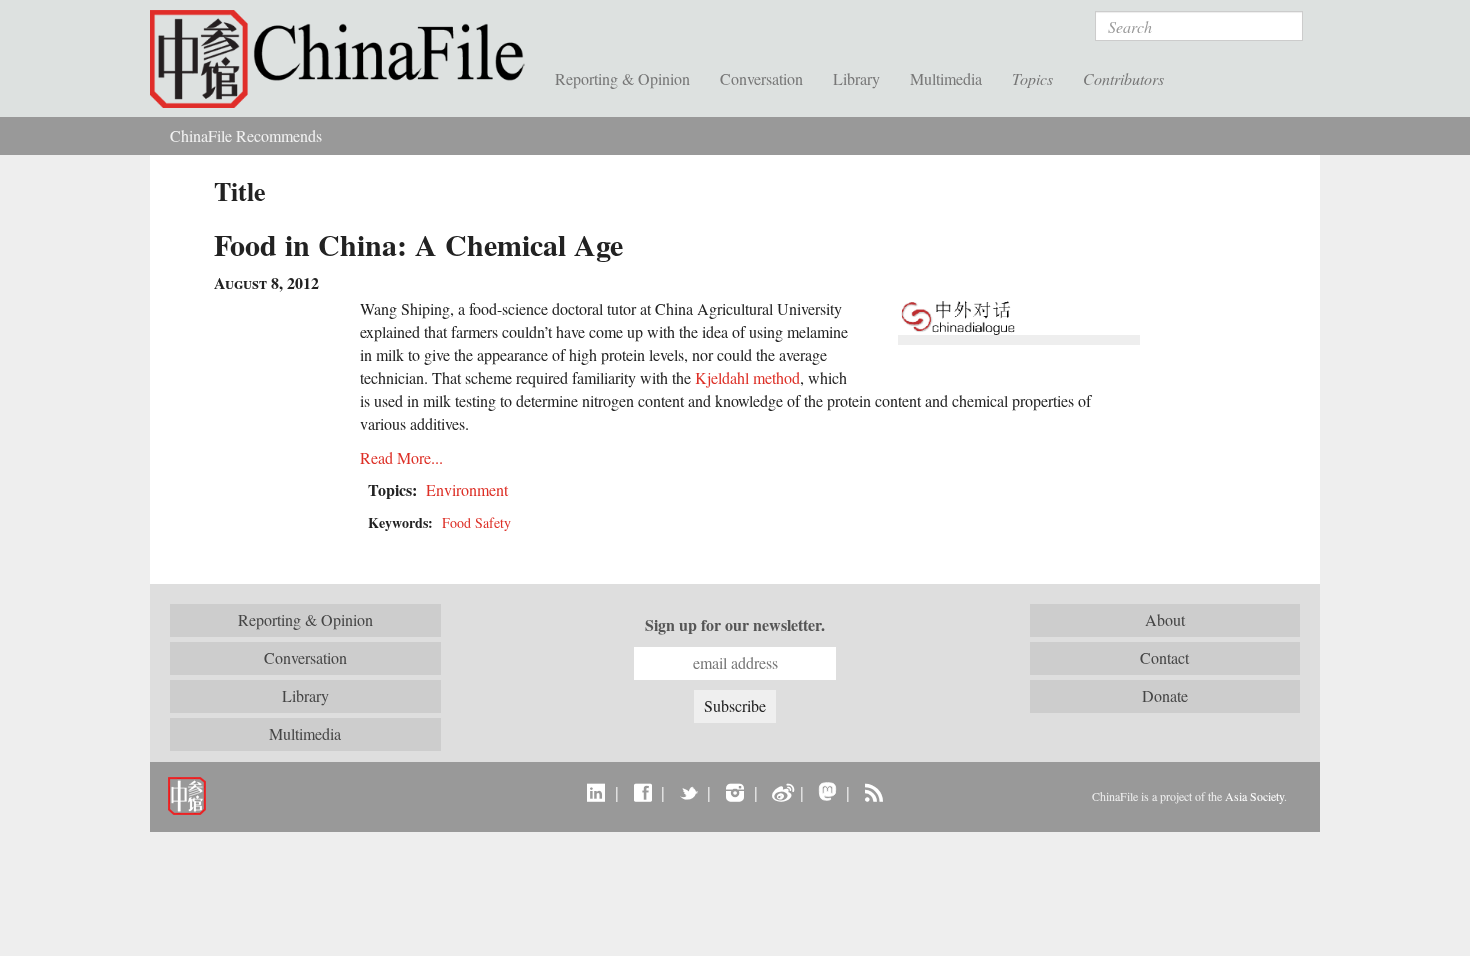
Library (856, 78)
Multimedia (946, 78)
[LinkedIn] (596, 792)
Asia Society (1254, 796)
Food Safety (476, 522)
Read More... (401, 457)
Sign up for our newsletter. (735, 625)
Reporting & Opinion (622, 78)
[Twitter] (688, 792)
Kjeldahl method (747, 377)
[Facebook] (642, 792)
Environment (467, 489)
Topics (1032, 78)
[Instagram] (734, 792)
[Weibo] (781, 792)
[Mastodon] (827, 792)
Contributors (1123, 78)
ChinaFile (345, 60)
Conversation (761, 78)
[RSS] (873, 792)
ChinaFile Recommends (246, 135)
